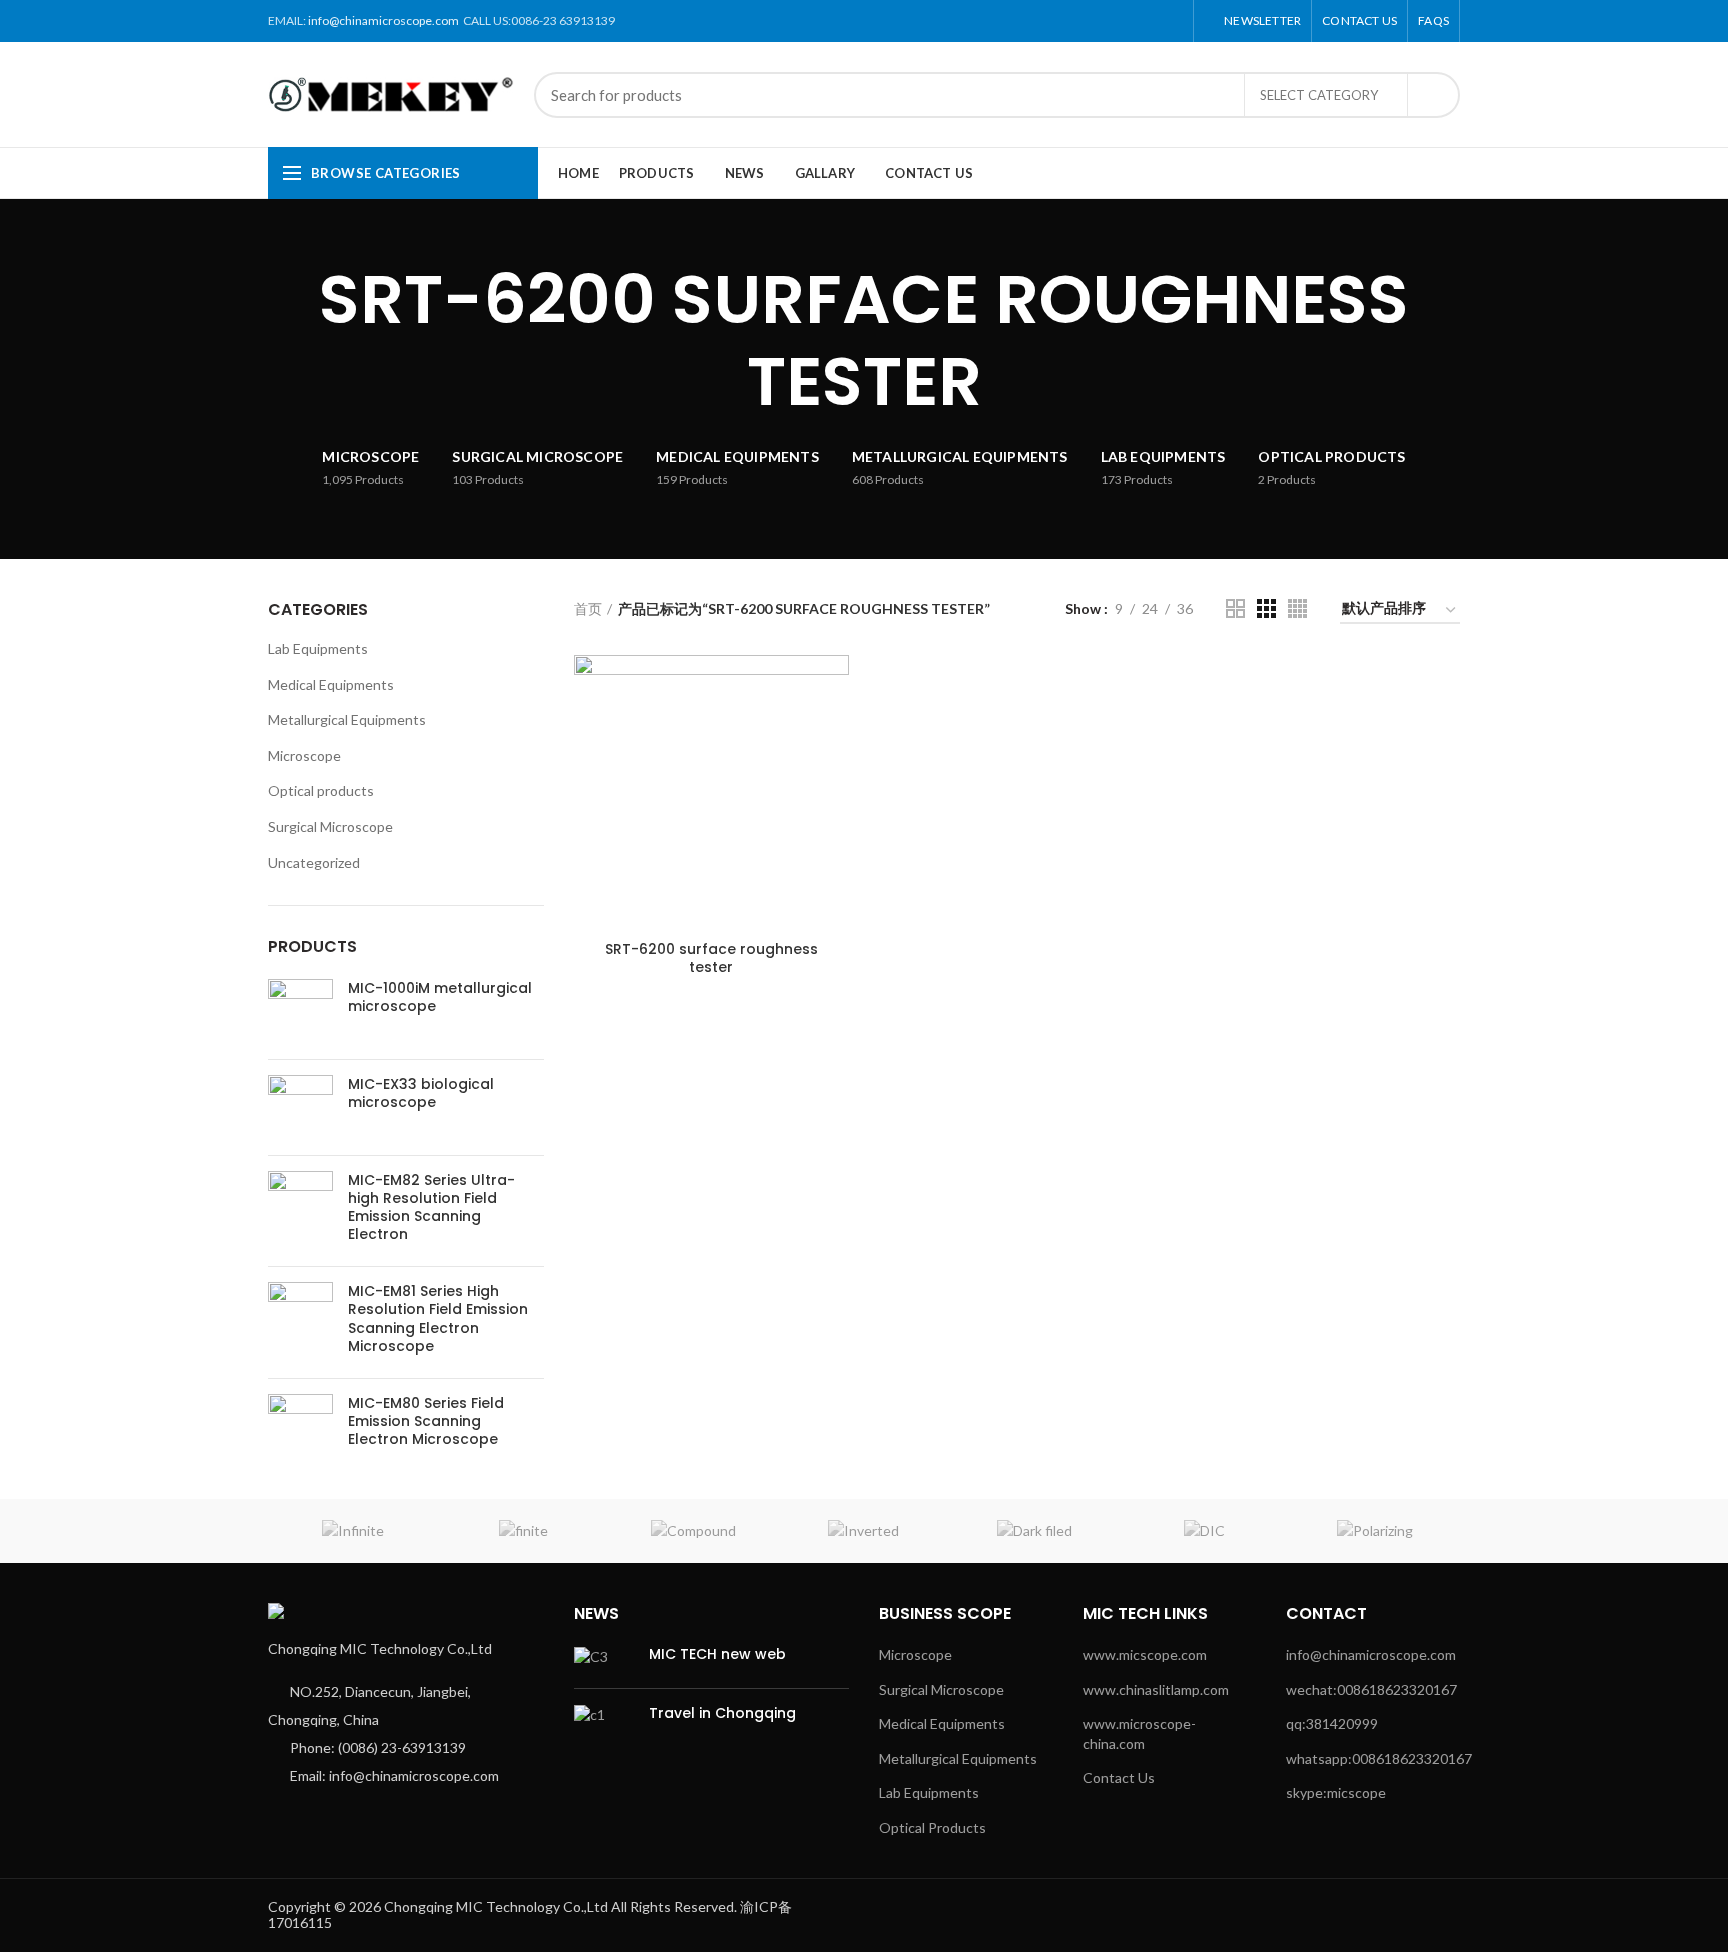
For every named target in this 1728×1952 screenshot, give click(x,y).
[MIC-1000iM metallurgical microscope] (300, 1011)
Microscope (304, 755)
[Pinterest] (1125, 21)
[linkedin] (1148, 21)
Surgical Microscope (330, 826)
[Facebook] (1079, 21)
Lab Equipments (318, 648)
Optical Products (932, 1827)
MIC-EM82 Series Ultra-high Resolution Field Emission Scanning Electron (431, 1207)
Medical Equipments (331, 684)
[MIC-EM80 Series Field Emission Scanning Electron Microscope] (300, 1426)
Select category (1319, 95)
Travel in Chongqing (722, 1713)
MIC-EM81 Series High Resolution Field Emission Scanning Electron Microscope (438, 1318)
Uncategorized (314, 862)
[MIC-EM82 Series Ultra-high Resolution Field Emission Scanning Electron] (300, 1211)
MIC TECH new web (717, 1654)
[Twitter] (1102, 21)
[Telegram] (1171, 21)
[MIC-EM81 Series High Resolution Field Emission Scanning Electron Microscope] (300, 1322)
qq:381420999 (1332, 1723)
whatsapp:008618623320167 (1379, 1758)
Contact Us (1119, 1777)
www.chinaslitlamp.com (1156, 1689)
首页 (588, 608)
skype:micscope (1336, 1792)
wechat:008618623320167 (1371, 1689)
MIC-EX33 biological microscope (421, 1093)
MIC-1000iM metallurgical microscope (440, 997)
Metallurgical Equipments (347, 719)
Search (1433, 95)
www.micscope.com (1145, 1654)
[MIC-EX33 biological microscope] (300, 1107)
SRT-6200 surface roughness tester (711, 958)
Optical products (321, 790)
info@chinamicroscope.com (383, 20)
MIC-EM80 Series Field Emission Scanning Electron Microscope (426, 1421)
